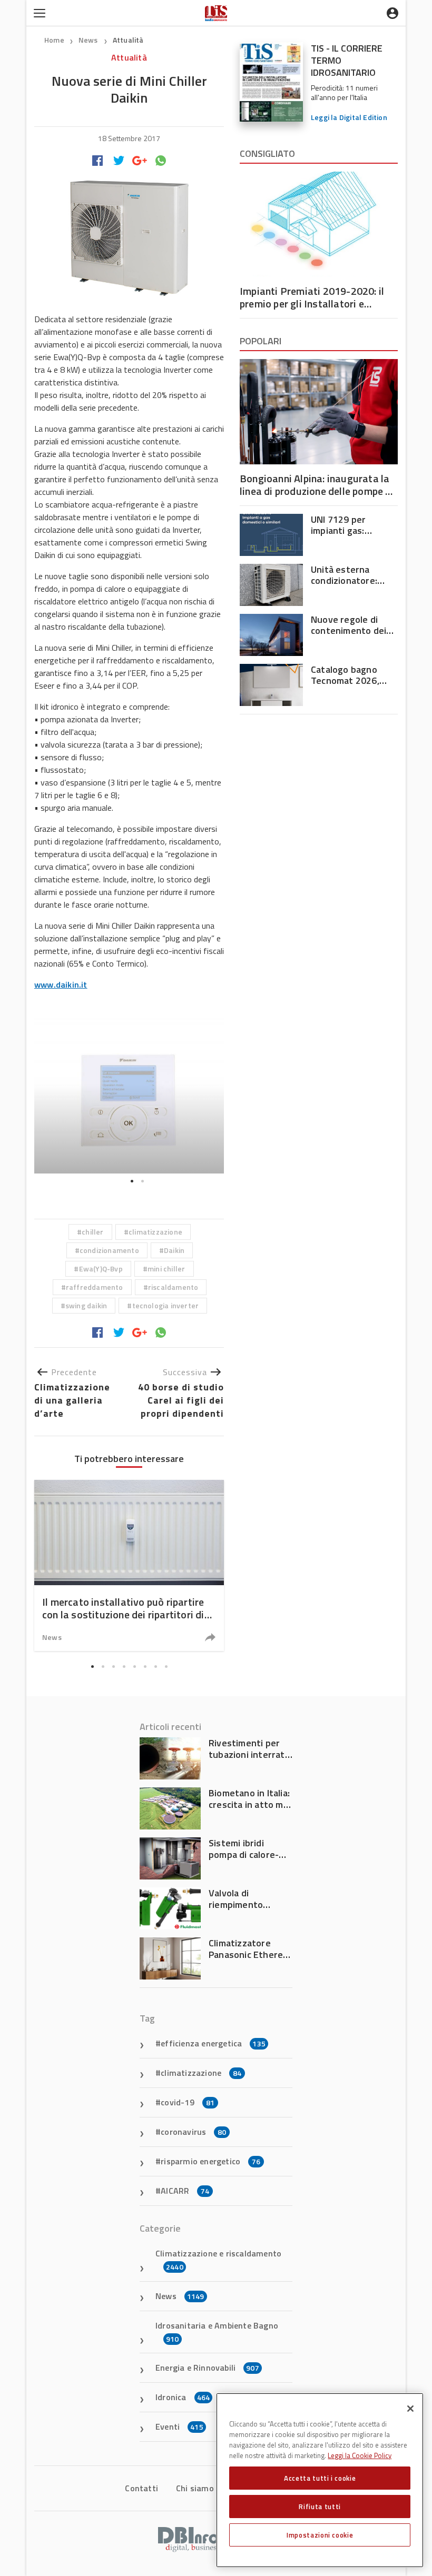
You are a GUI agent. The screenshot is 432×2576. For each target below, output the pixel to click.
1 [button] (132, 1181)
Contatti (141, 2488)
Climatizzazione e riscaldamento (218, 2260)
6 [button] (145, 1666)
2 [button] (142, 1181)
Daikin (174, 1250)
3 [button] (113, 1666)
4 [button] (124, 1666)
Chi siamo (195, 2488)
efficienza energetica (213, 2043)
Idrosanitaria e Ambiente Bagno (217, 2332)
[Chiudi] (410, 2409)
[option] (129, 1095)
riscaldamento (173, 1287)
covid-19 (188, 2102)
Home (54, 40)
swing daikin (86, 1305)
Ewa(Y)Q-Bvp (101, 1269)
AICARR (185, 2191)
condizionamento (109, 1250)
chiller (92, 1232)
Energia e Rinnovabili (207, 2368)
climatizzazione (155, 1232)
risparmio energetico (210, 2161)
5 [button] (134, 1666)
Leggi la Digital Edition (349, 117)
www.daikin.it (61, 984)
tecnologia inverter (166, 1305)
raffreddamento (95, 1287)
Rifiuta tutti (320, 2507)
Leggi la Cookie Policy (360, 2455)
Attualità (128, 40)
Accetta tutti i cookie (320, 2478)
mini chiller (166, 1269)
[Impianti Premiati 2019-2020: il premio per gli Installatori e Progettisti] (319, 224)
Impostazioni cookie (320, 2535)
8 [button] (166, 1666)
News (89, 40)
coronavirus (193, 2132)
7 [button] (155, 1666)
